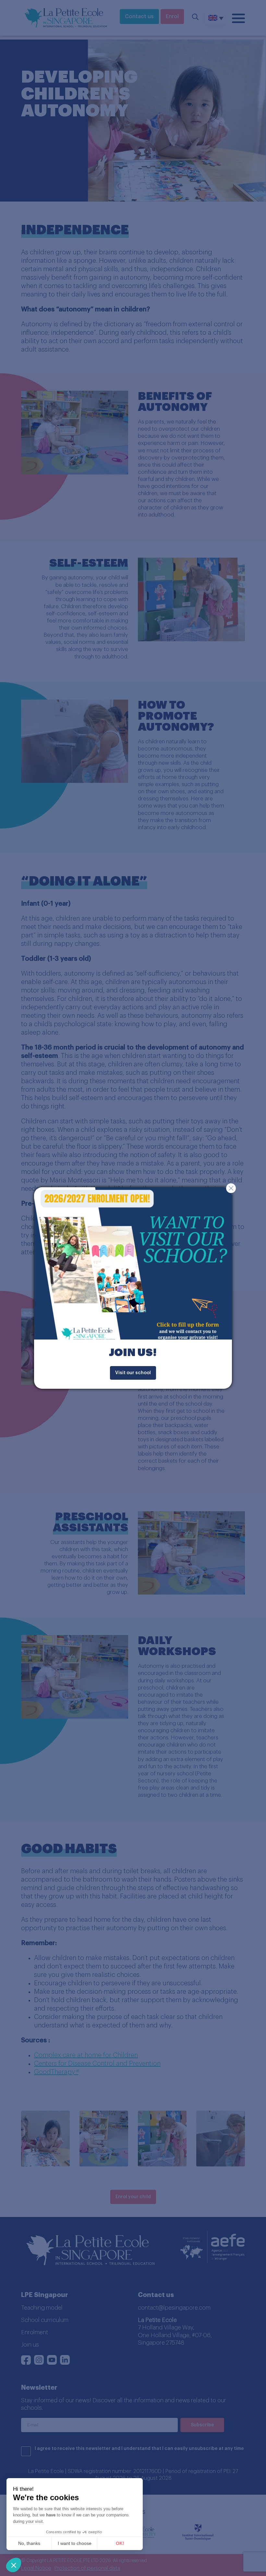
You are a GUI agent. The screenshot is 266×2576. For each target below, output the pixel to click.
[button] (14, 2565)
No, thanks (29, 2543)
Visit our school (133, 1373)
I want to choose (75, 2543)
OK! (120, 2543)
